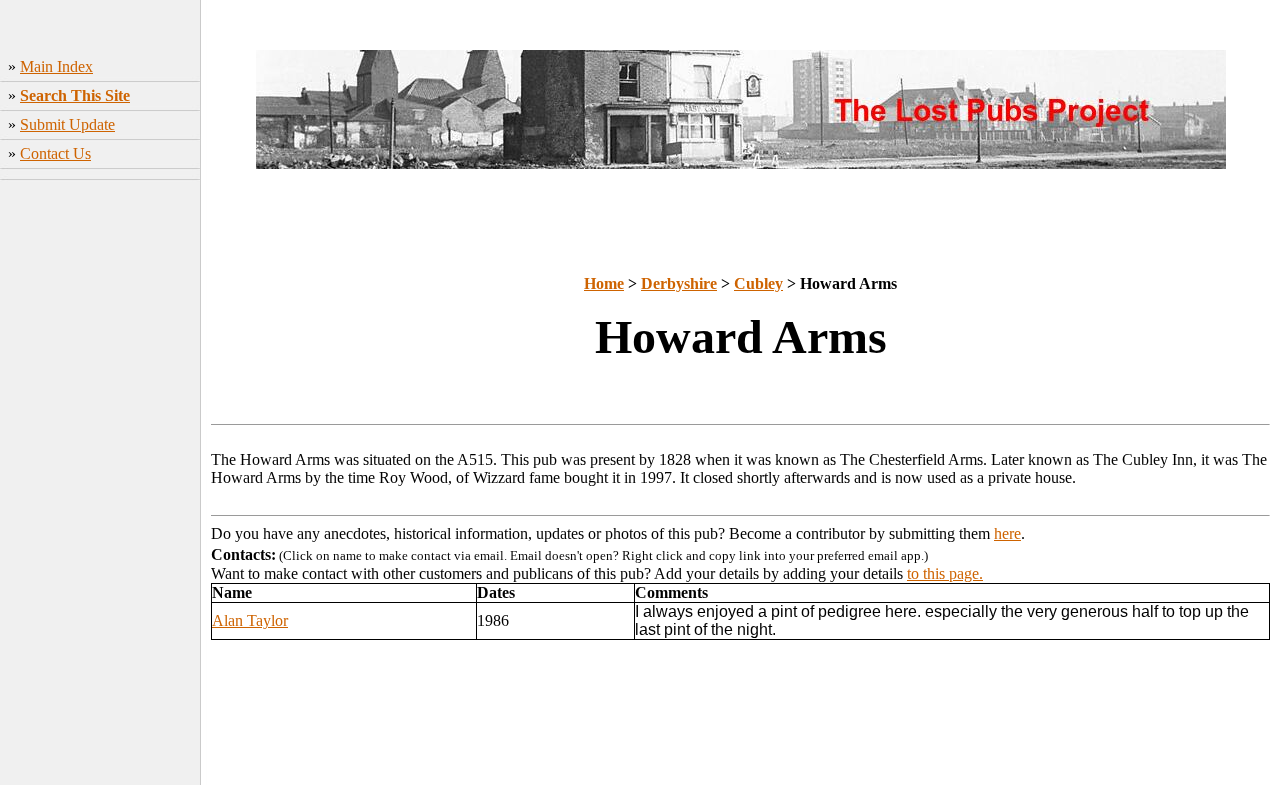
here (1007, 533)
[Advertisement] (100, 485)
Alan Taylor (250, 620)
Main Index (56, 66)
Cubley (758, 283)
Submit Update (67, 124)
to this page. (945, 573)
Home (604, 283)
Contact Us (55, 153)
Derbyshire (679, 283)
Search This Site (75, 95)
